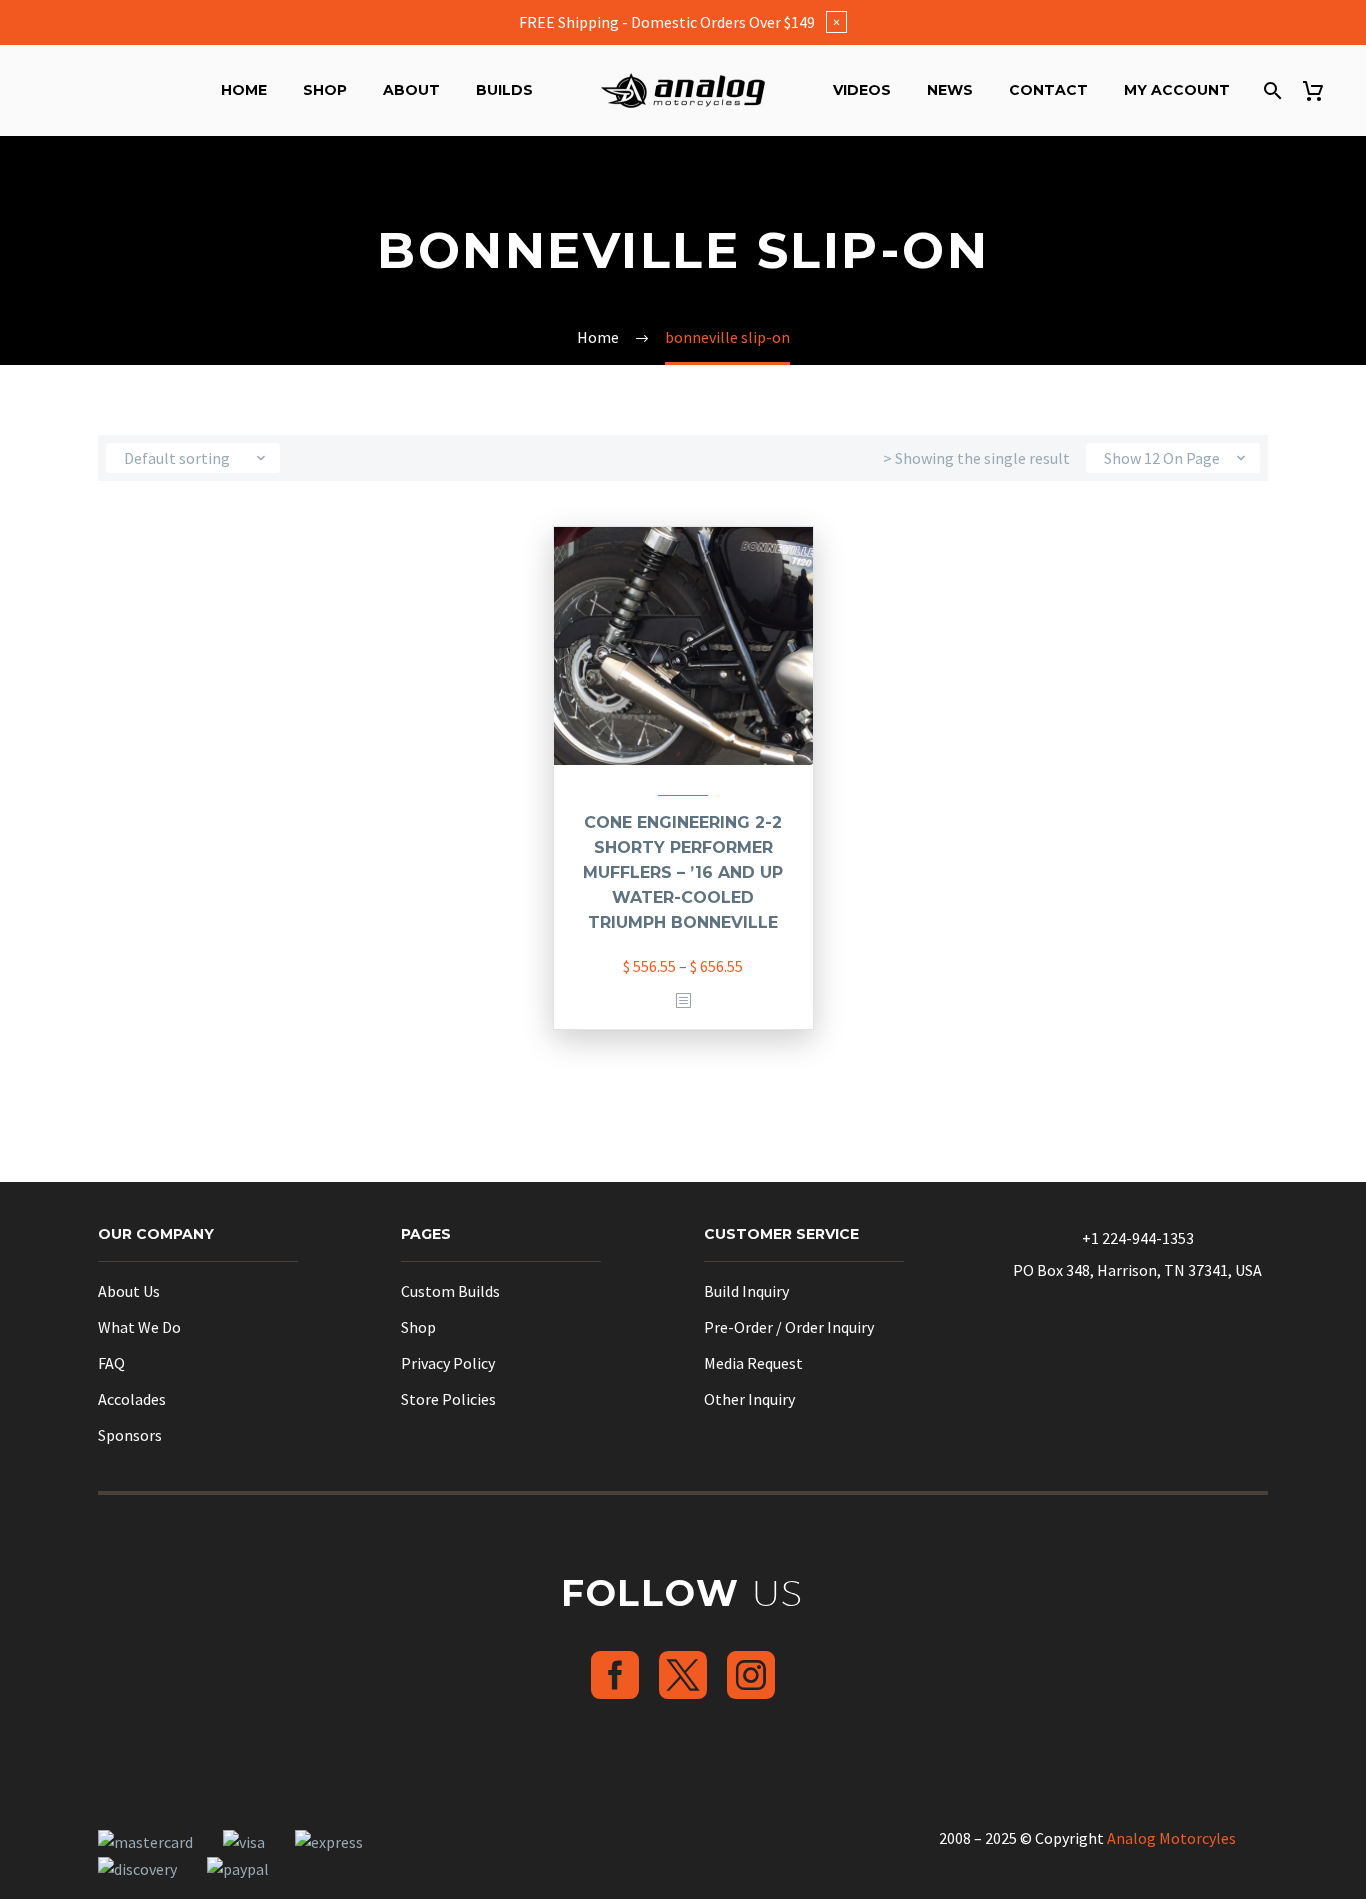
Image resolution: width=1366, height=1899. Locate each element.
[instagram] (751, 1675)
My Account (1177, 90)
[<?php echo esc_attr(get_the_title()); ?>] (683, 1001)
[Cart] (1320, 90)
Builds (504, 90)
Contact (1048, 90)
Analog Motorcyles (1171, 1838)
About (411, 90)
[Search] (1270, 90)
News (950, 90)
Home (244, 90)
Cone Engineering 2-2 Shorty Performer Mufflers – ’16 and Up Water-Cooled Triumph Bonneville (683, 872)
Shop (325, 90)
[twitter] (683, 1675)
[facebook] (615, 1675)
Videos (862, 90)
